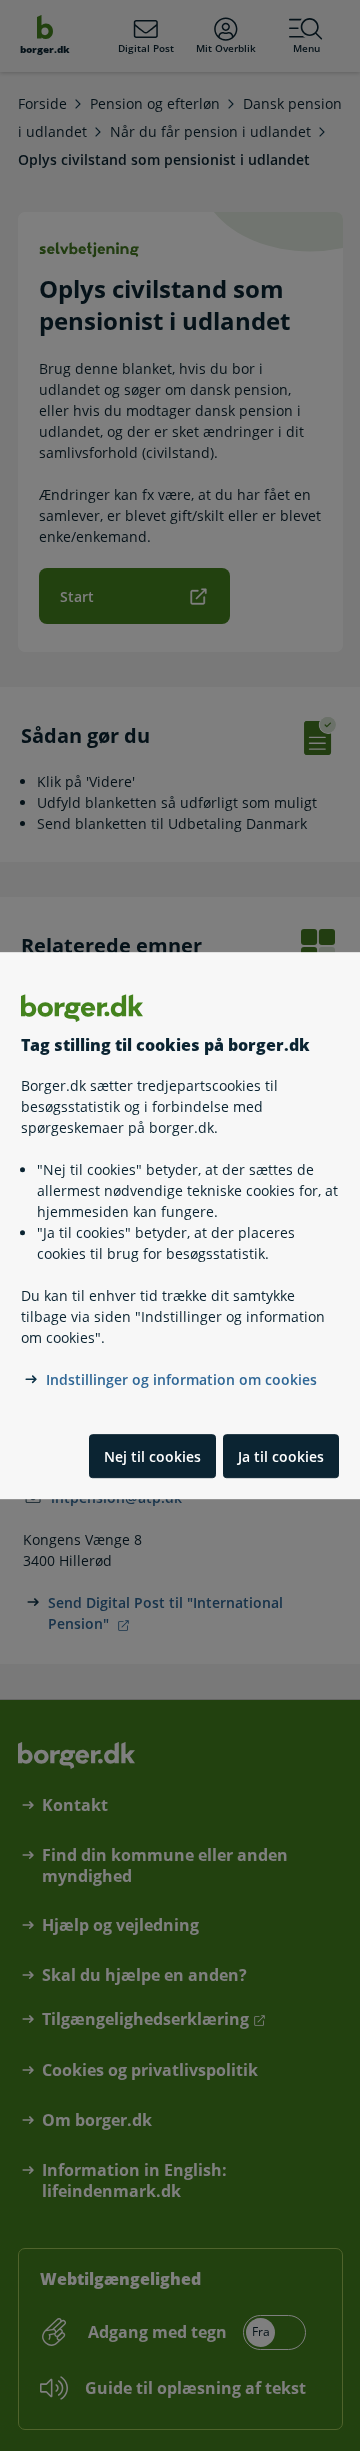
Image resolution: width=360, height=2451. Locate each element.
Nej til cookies (152, 1456)
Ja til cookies (281, 1456)
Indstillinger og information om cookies (181, 1380)
